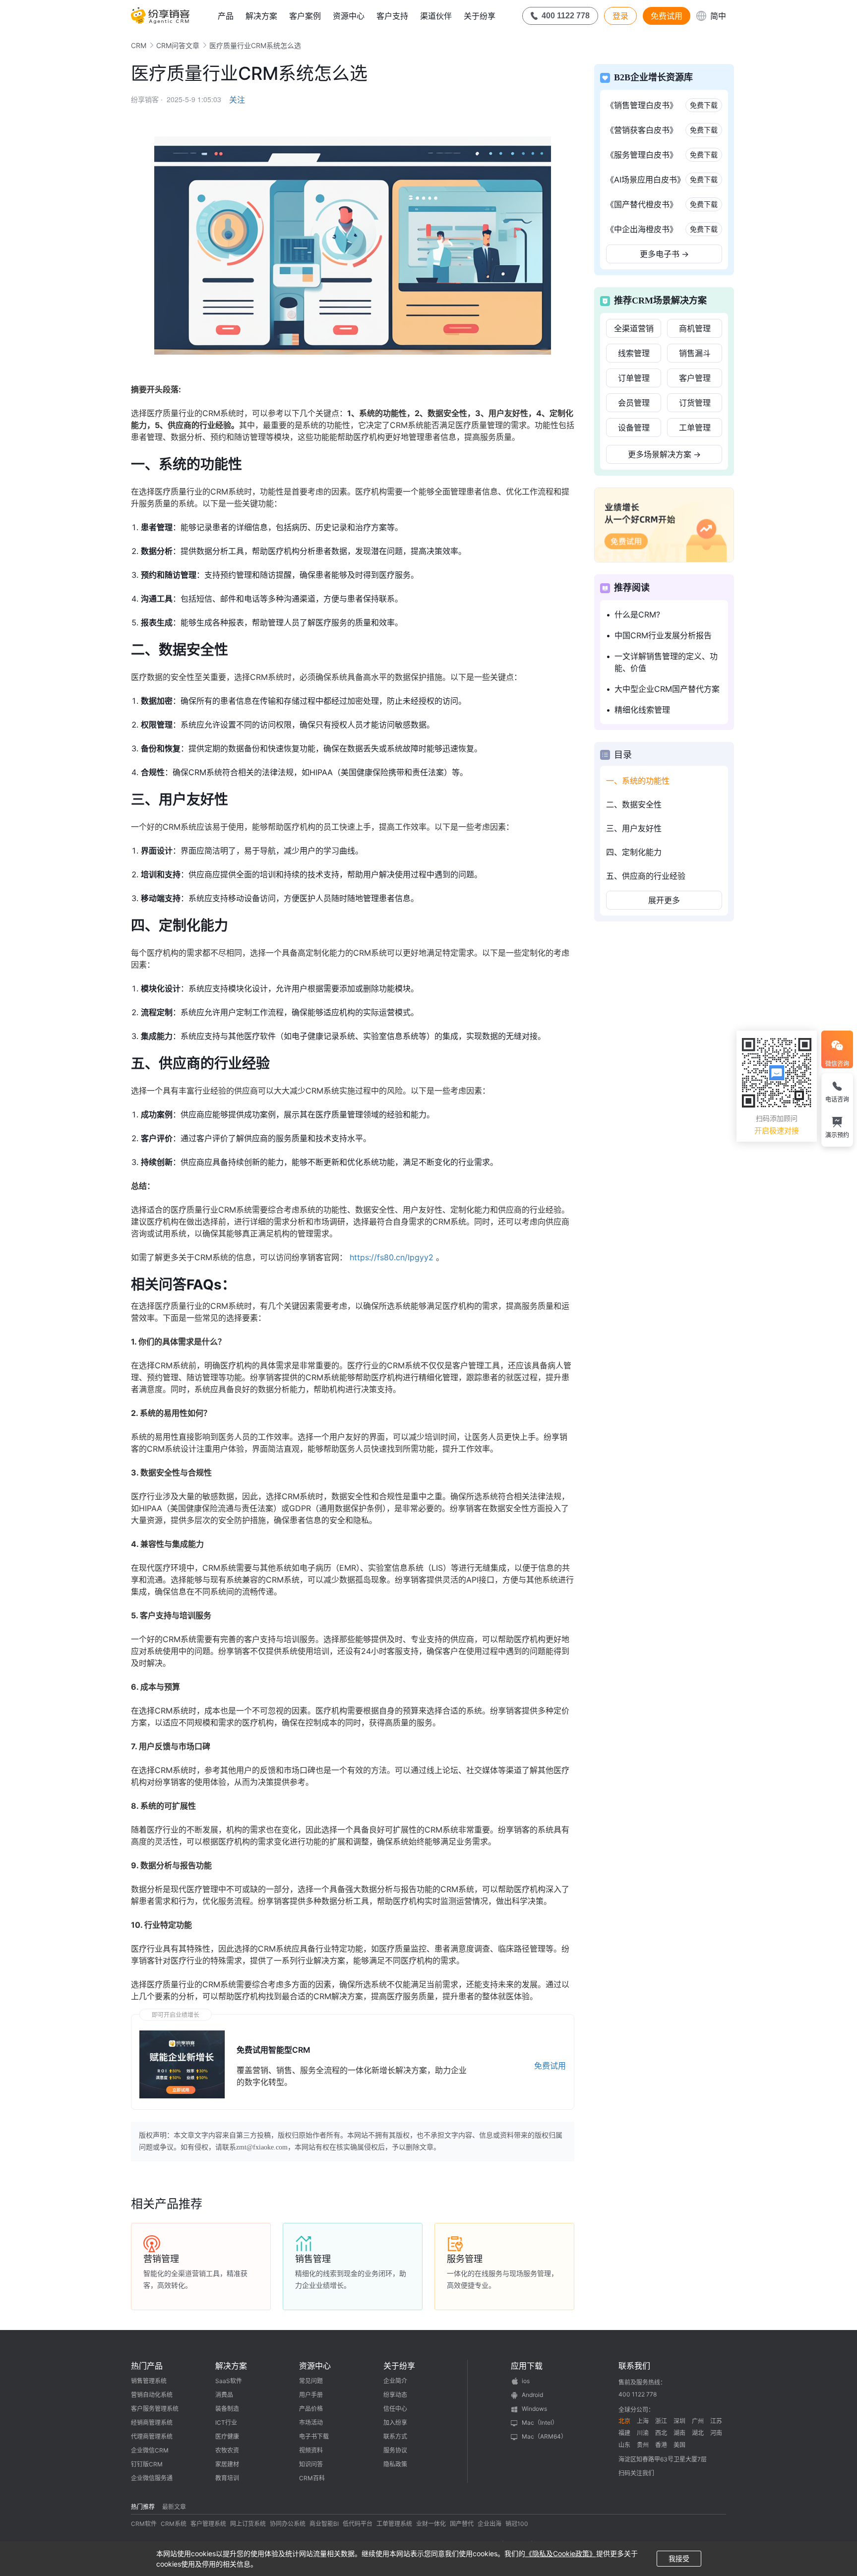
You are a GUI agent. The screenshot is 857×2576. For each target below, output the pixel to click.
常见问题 (311, 2381)
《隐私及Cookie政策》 (561, 2553)
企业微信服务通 (152, 2478)
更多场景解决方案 (664, 454)
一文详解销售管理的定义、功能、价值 (666, 662)
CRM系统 (174, 2524)
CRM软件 (144, 2524)
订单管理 (634, 378)
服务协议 (395, 2450)
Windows (534, 2409)
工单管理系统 (394, 2524)
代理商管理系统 (152, 2436)
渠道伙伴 (436, 16)
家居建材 (227, 2464)
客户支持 (392, 16)
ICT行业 (226, 2423)
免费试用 (667, 16)
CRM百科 (312, 2478)
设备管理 (634, 428)
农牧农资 (227, 2450)
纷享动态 (395, 2395)
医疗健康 (227, 2436)
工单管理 (695, 428)
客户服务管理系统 (155, 2409)
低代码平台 (358, 2524)
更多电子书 (664, 254)
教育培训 (227, 2478)
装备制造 (227, 2409)
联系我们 (634, 2366)
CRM (139, 45)
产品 (226, 16)
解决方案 (261, 16)
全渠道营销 (634, 328)
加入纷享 (395, 2423)
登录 (620, 16)
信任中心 (395, 2409)
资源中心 (349, 16)
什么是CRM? (637, 614)
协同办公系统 (288, 2524)
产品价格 (311, 2409)
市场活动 (311, 2423)
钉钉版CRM (147, 2464)
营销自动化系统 (152, 2395)
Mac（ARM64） (544, 2436)
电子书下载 (314, 2436)
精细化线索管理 (642, 710)
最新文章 (174, 2507)
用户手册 (311, 2395)
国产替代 (462, 2524)
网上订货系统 (248, 2524)
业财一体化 (431, 2524)
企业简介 (395, 2381)
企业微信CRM (150, 2450)
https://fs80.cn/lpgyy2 (392, 1257)
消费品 (224, 2395)
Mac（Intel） (540, 2423)
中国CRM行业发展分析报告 (663, 635)
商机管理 (695, 328)
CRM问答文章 (178, 45)
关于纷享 (480, 16)
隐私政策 (395, 2464)
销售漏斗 (695, 353)
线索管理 (634, 353)
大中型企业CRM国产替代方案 (667, 689)
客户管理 (695, 378)
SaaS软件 (229, 2381)
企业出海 (490, 2524)
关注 (237, 100)
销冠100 (517, 2524)
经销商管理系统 (152, 2423)
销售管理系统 (149, 2381)
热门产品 (147, 2366)
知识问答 (311, 2464)
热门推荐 (143, 2507)
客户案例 (305, 16)
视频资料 (311, 2450)
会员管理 (634, 403)
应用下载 (527, 2366)
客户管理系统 (208, 2524)
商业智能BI (324, 2524)
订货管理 (695, 403)
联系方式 (395, 2436)
